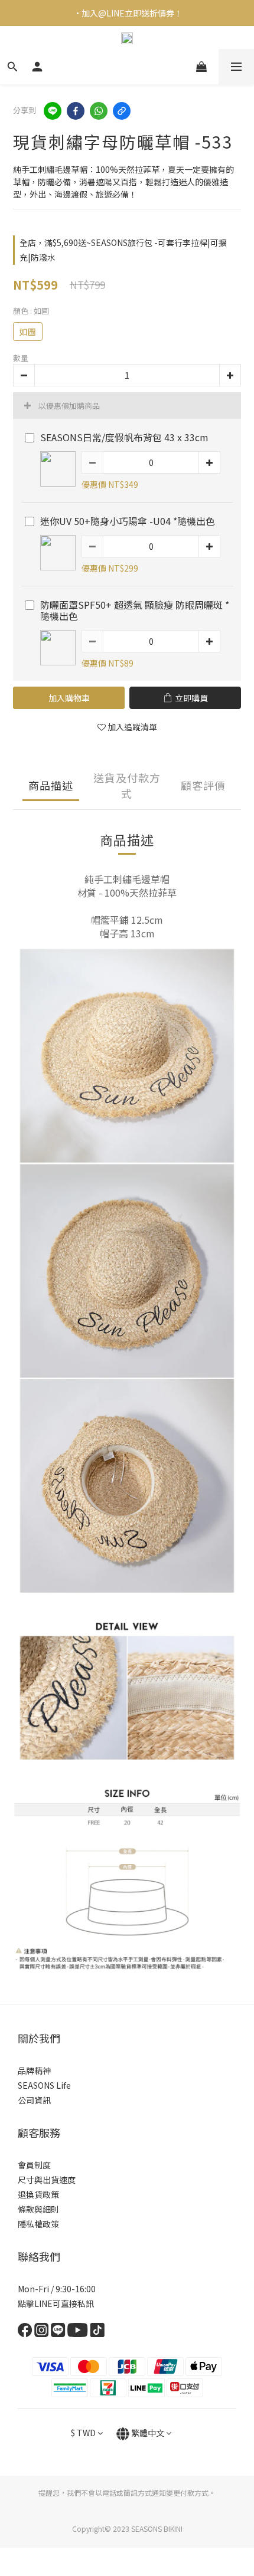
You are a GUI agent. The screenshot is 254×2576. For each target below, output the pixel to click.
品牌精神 (34, 2070)
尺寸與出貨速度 (47, 2180)
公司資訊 (34, 2100)
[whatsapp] (99, 111)
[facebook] (76, 111)
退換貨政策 (38, 2194)
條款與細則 (38, 2209)
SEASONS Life (44, 2085)
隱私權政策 (38, 2224)
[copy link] (122, 111)
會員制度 (34, 2165)
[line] (53, 111)
